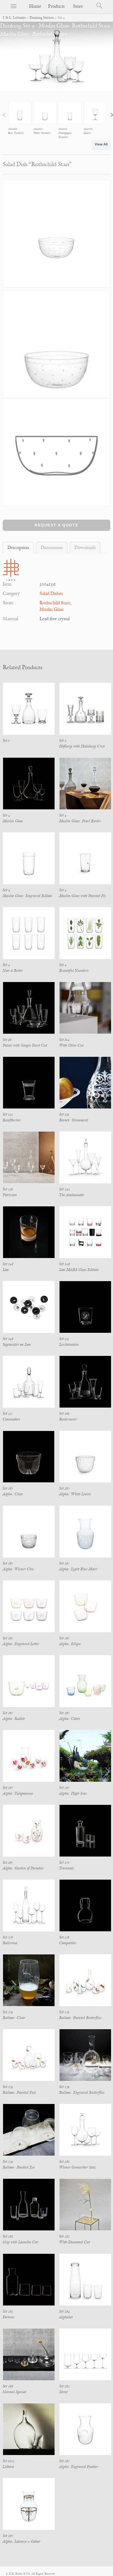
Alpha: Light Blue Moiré (78, 1569)
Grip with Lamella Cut (20, 2242)
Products (56, 6)
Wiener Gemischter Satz (77, 2167)
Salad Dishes (51, 594)
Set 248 (8, 1264)
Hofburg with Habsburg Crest (82, 746)
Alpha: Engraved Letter (21, 1644)
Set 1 (6, 740)
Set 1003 (9, 2461)
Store (78, 6)
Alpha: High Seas (73, 1793)
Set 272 (64, 1862)
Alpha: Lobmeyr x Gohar (22, 2541)
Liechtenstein (69, 1344)
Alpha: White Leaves (75, 1494)
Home (35, 6)
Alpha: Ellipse (70, 1644)
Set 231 (64, 1114)
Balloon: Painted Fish (19, 2093)
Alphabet (66, 2317)
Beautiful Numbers (74, 971)
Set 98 (7, 1040)
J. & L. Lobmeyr (14, 18)
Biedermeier (68, 1419)
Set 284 (65, 2311)
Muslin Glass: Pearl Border (80, 821)
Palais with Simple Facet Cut (25, 1045)
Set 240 (65, 1189)
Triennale (67, 1868)
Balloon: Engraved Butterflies (82, 2093)
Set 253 (64, 1339)
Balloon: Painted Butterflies (80, 2018)
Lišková (8, 2467)
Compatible (68, 1943)
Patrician (10, 1195)
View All (101, 144)
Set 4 (6, 815)
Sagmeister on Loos (17, 1344)
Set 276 (8, 1937)
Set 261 (64, 1414)
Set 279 (8, 2012)
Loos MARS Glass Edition (79, 1270)
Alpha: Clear (13, 1494)
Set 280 (64, 2162)
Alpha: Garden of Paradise (23, 1868)
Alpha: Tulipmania (18, 1793)
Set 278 (64, 1937)
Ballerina (10, 1943)
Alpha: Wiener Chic (18, 1569)
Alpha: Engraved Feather (79, 2467)
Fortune (9, 2317)
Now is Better (13, 971)
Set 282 (64, 2236)
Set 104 (64, 1040)
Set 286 (8, 2386)
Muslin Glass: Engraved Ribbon (27, 896)
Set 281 (8, 2236)
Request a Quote (56, 525)
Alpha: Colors (70, 1719)
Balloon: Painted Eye (19, 2167)
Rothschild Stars (55, 603)
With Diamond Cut (75, 2242)
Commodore (12, 1419)
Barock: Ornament (74, 1120)
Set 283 (8, 2311)
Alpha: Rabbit (14, 1719)
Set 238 (8, 1189)
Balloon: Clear (14, 2018)
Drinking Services (42, 18)
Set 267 (8, 1488)
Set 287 (64, 2386)
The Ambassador (72, 1195)
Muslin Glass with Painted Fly (83, 896)
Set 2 (63, 740)
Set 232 (8, 1114)
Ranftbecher (12, 1120)
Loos (6, 1270)
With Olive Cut (71, 1045)
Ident (63, 2392)
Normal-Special (15, 2392)
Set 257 (8, 1414)
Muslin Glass (52, 609)
